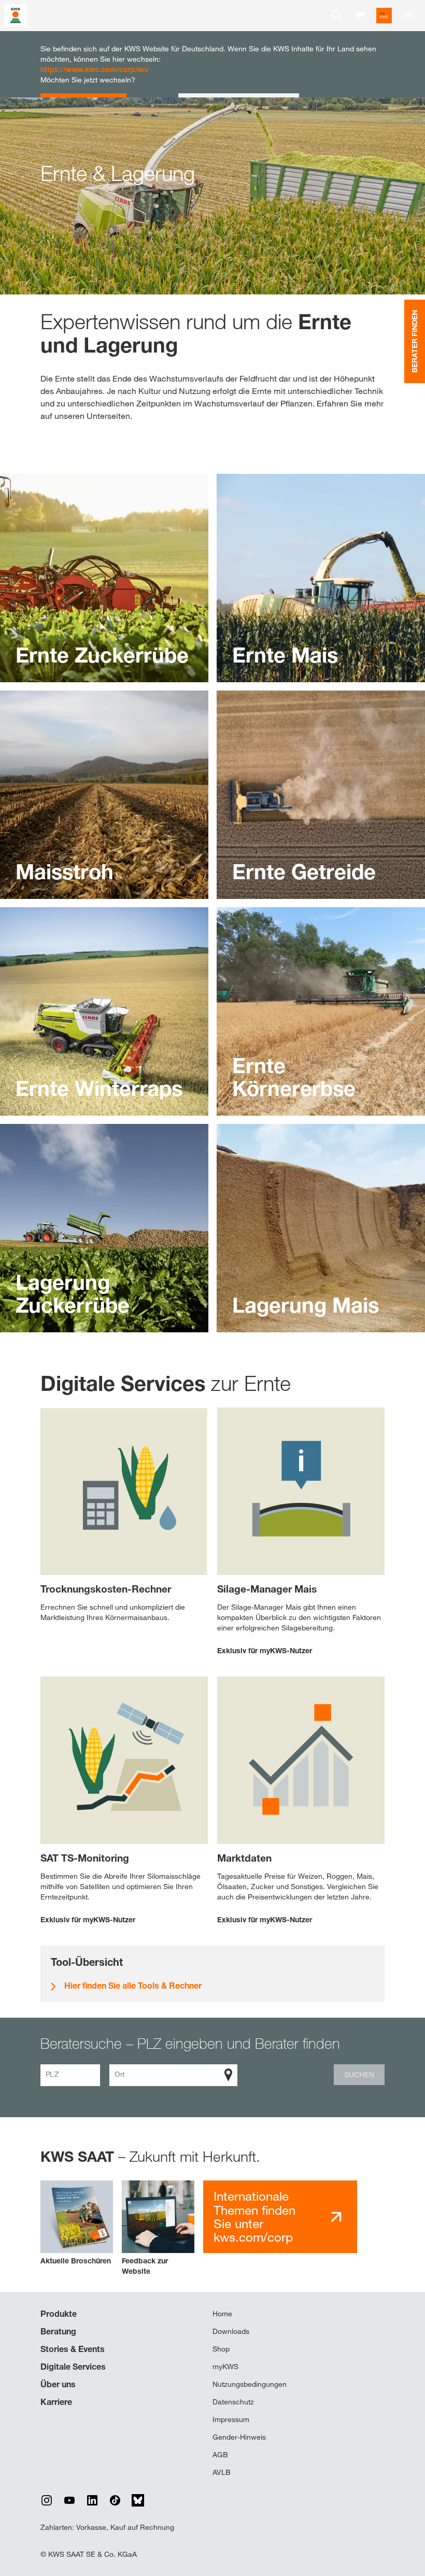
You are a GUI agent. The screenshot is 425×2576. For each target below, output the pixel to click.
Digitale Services (73, 2367)
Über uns (58, 2384)
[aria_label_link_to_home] (16, 15)
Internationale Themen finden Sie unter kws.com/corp (254, 2217)
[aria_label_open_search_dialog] (337, 16)
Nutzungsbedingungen (250, 2384)
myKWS (225, 2367)
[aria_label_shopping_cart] (360, 15)
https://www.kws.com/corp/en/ (95, 69)
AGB (220, 2455)
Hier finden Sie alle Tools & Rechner (133, 1986)
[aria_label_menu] (408, 16)
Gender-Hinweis (239, 2437)
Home (222, 2314)
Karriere (56, 2402)
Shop (221, 2349)
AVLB (222, 2472)
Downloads (231, 2331)
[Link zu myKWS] (384, 16)
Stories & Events (73, 2349)
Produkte (59, 2314)
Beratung (58, 2331)
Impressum (231, 2419)
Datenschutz (233, 2402)
